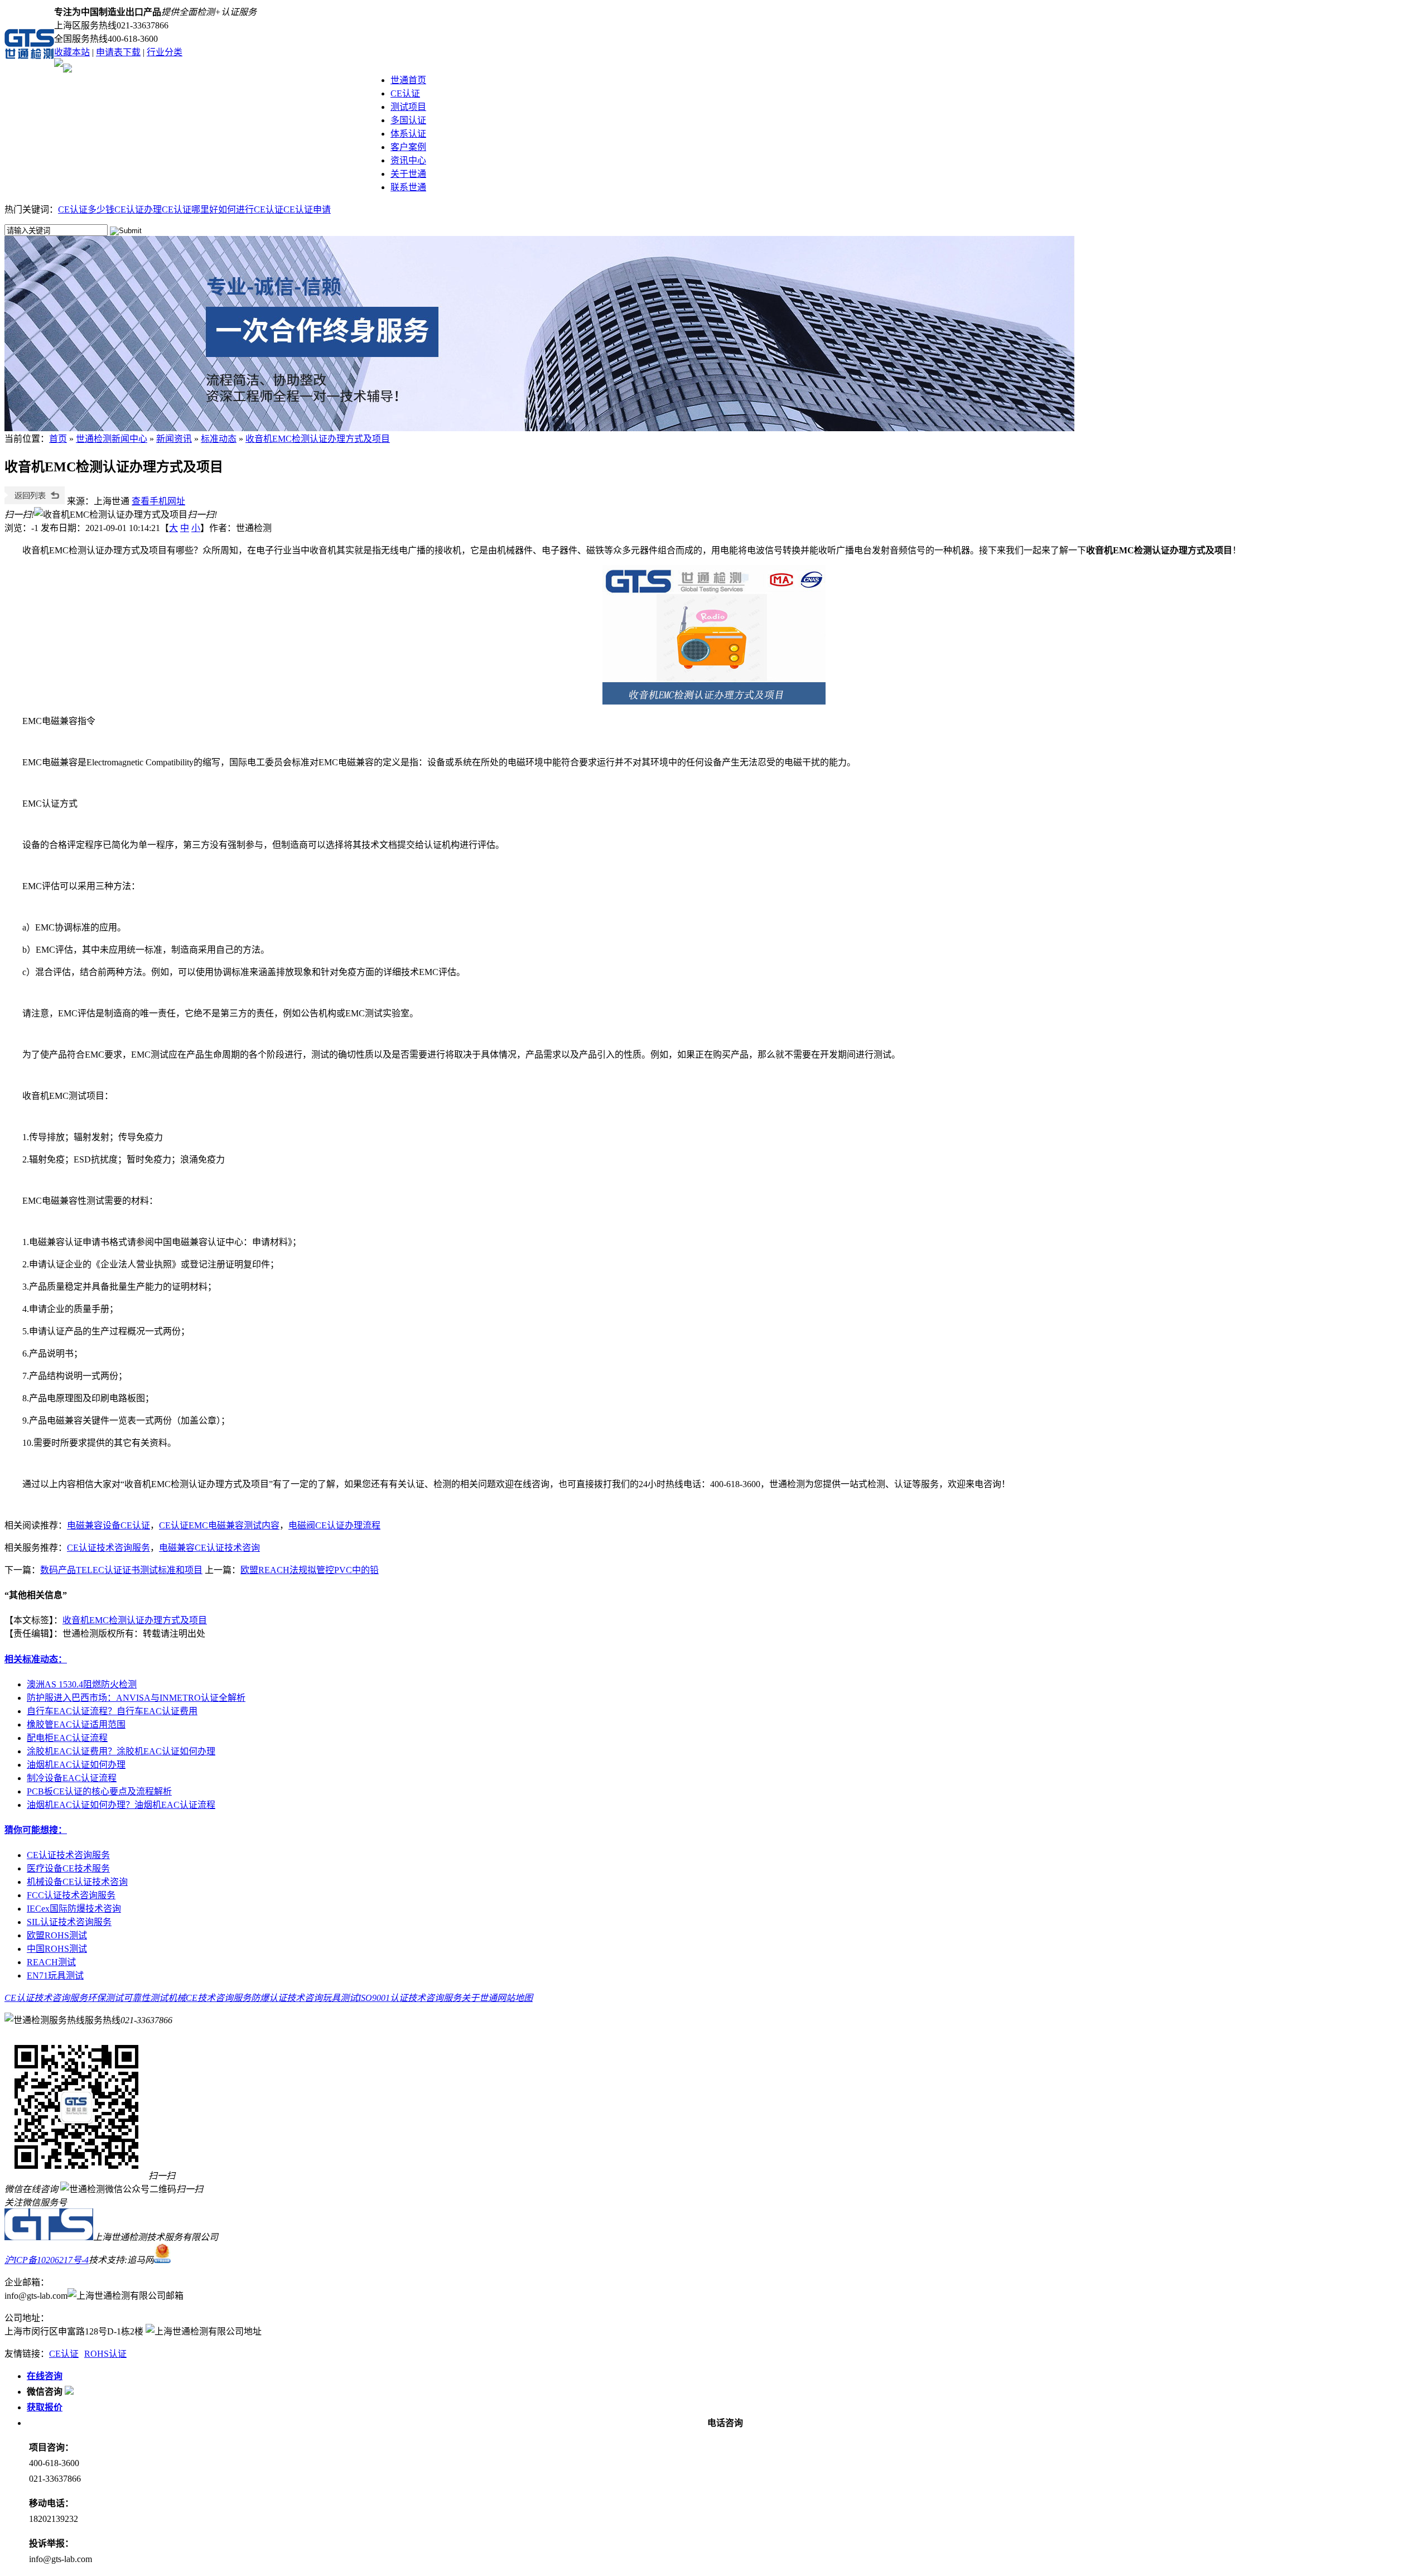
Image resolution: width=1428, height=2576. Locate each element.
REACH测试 (51, 1962)
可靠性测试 (146, 1998)
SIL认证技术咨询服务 (69, 1922)
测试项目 (408, 107)
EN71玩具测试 (55, 1976)
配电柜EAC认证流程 (67, 1738)
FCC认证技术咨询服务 (71, 1895)
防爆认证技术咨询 (287, 1998)
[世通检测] (49, 2237)
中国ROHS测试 (57, 1949)
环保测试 (105, 1998)
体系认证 (408, 134)
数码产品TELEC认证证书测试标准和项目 (121, 1570)
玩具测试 (340, 1998)
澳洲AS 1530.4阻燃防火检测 (82, 1684)
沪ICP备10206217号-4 (47, 2260)
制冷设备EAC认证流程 (72, 1778)
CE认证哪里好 (190, 209)
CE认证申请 (307, 209)
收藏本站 (72, 52)
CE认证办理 (138, 209)
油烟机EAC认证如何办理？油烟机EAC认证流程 (121, 1805)
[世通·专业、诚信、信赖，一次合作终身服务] (540, 428)
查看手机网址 (158, 501)
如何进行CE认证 (251, 209)
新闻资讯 (174, 439)
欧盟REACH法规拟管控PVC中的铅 (310, 1570)
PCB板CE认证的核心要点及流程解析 (99, 1791)
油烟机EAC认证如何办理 (76, 1765)
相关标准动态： (36, 1659)
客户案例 (408, 147)
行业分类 (165, 52)
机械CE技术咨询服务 (209, 1998)
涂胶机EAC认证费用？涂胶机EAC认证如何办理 (121, 1751)
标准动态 (219, 439)
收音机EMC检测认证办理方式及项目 (318, 439)
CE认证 (405, 93)
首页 (58, 439)
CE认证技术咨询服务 (68, 1855)
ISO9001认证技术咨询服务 (410, 1998)
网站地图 (515, 1998)
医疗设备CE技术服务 (68, 1868)
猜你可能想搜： (36, 1830)
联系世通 (408, 187)
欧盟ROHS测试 (57, 1935)
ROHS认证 (105, 2354)
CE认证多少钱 (86, 209)
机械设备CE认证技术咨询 (77, 1882)
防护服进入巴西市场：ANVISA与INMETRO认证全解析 (136, 1698)
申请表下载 (118, 52)
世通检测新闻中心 (112, 439)
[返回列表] (35, 501)
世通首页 (408, 80)
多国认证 (408, 120)
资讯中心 (408, 160)
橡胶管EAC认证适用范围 (76, 1724)
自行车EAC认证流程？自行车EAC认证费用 (112, 1711)
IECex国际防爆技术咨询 (74, 1909)
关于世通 (408, 174)
